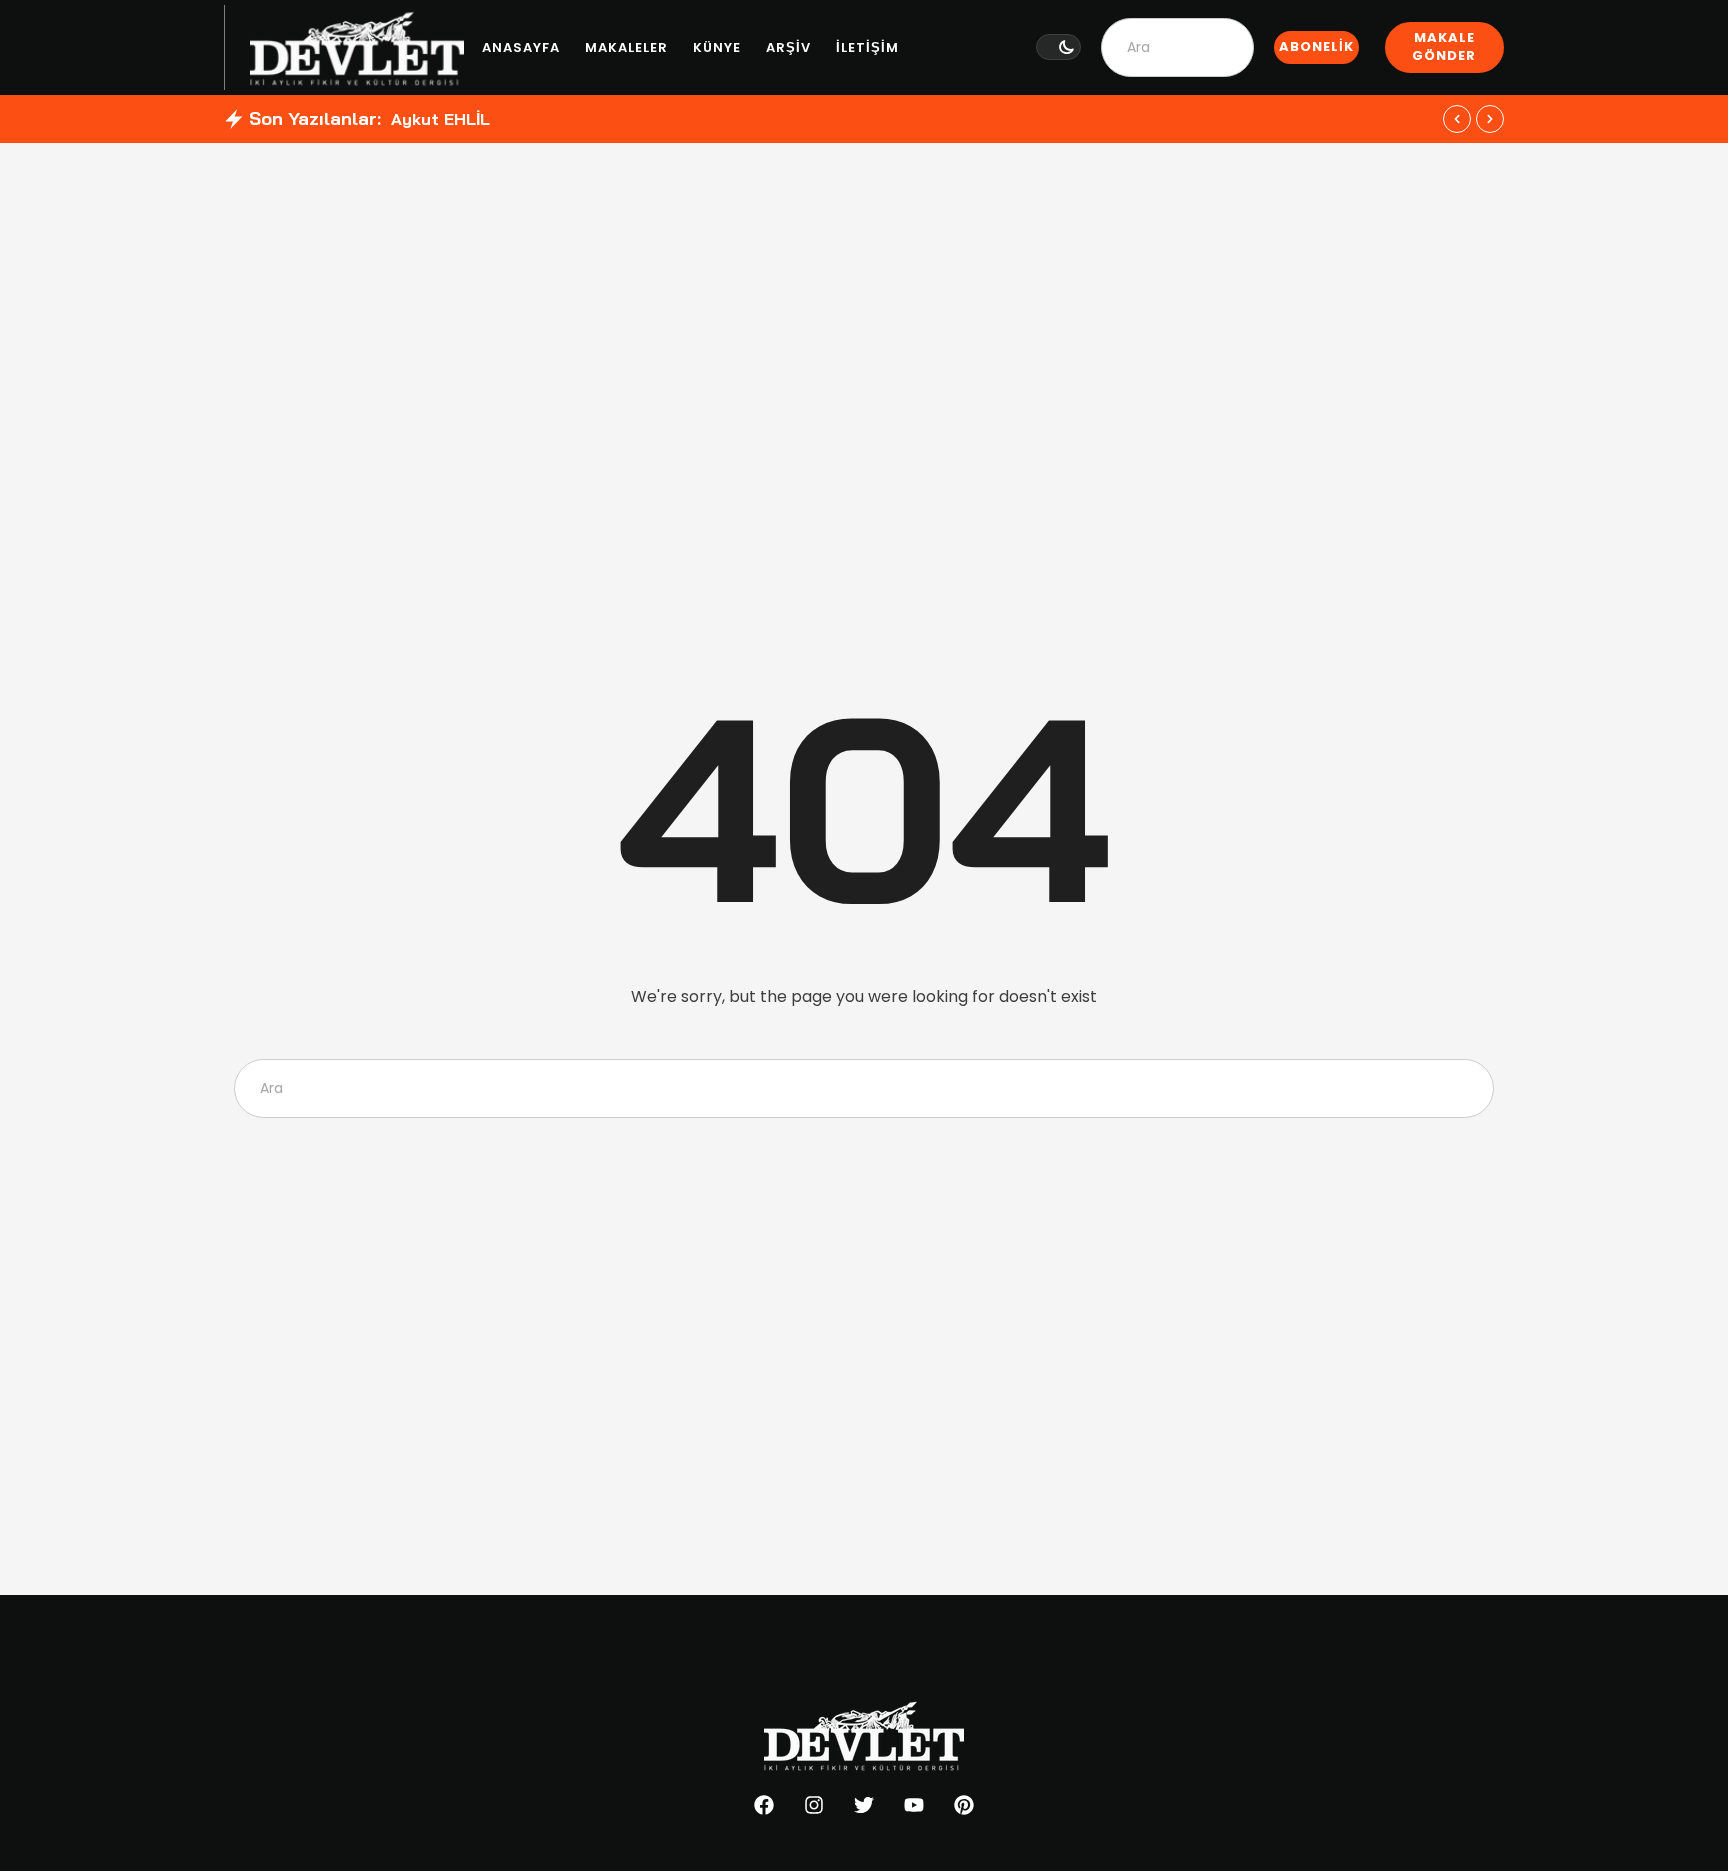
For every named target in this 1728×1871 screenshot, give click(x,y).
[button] (1058, 47)
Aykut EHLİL (440, 119)
